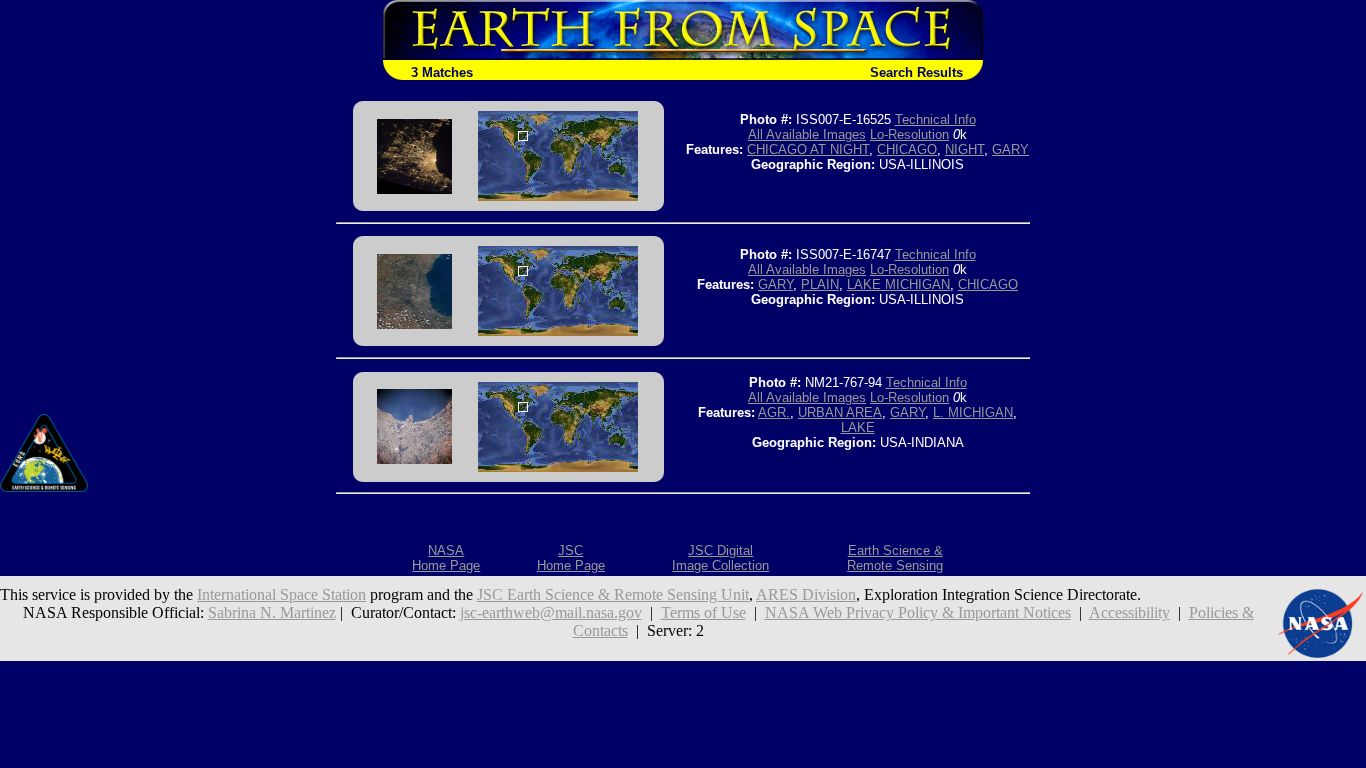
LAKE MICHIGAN (898, 284)
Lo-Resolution (909, 134)
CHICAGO (907, 149)
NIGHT (964, 149)
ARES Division (806, 594)
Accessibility (1129, 612)
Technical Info (935, 119)
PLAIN (820, 284)
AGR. (774, 412)
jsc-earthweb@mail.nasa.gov (551, 612)
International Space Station (281, 594)
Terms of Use (703, 612)
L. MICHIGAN (973, 412)
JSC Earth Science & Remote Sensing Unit (613, 594)
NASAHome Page (446, 558)
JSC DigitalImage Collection (720, 558)
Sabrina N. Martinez (272, 612)
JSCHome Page (571, 558)
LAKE (858, 427)
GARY (1010, 149)
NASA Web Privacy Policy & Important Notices (918, 612)
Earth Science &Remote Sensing (895, 558)
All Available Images (807, 134)
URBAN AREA (840, 412)
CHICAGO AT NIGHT (808, 149)
